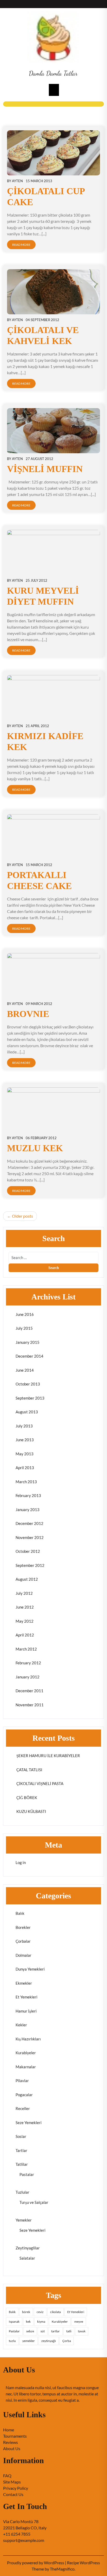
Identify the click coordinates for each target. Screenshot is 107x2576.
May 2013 (25, 1454)
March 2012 (26, 1649)
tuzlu (12, 2341)
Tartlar (21, 2150)
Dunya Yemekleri (30, 1969)
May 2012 (25, 1621)
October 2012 (28, 1551)
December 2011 (29, 1691)
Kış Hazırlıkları (28, 2039)
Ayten (17, 181)
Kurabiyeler (26, 2053)
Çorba (67, 2341)
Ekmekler (24, 1983)
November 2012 (30, 1537)
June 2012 (25, 1607)
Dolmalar (24, 1955)
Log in (21, 1862)
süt (43, 2331)
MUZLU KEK (35, 1148)
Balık (20, 1913)
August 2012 (27, 1579)
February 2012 (28, 1663)
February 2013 (28, 1495)
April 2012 (25, 1635)
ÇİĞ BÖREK (26, 1798)
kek (28, 2322)
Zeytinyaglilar (28, 2248)
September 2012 (30, 1565)
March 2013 (26, 1482)
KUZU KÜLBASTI (31, 1811)
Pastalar (27, 2174)
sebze (30, 2331)
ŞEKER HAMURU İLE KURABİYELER (48, 1756)
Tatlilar (22, 2164)
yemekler (29, 2341)
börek (26, 2312)
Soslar (21, 2136)
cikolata (55, 2312)
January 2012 (28, 1677)
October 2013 (28, 1384)
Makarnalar (26, 2067)
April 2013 (25, 1468)
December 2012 (29, 1523)
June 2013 (25, 1440)
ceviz (40, 2312)
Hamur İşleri (26, 2011)
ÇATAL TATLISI (29, 1770)
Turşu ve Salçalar (34, 2202)
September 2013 (30, 1398)
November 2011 (30, 1705)
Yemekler (24, 2220)
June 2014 (25, 1370)
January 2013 (28, 1510)
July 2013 (24, 1426)
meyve (79, 2322)
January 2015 (28, 1342)
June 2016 (25, 1314)
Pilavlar (22, 2081)
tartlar (55, 2331)
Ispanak (14, 2322)
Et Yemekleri (26, 1997)
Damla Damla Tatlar (53, 73)
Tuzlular (22, 2192)
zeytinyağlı (49, 2341)
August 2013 (27, 1412)
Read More (21, 245)
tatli (69, 2331)
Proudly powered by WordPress (36, 2563)
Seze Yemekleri (29, 2123)
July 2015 (24, 1328)
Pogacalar (24, 2095)
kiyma (41, 2322)
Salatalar (27, 2258)
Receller (23, 2108)
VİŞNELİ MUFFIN (45, 469)
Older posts (22, 1216)
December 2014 (29, 1356)
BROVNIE (28, 1014)
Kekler (21, 2025)
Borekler (23, 1927)
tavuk (82, 2331)
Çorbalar (23, 1941)
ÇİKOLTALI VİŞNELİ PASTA (39, 1783)
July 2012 (24, 1593)
